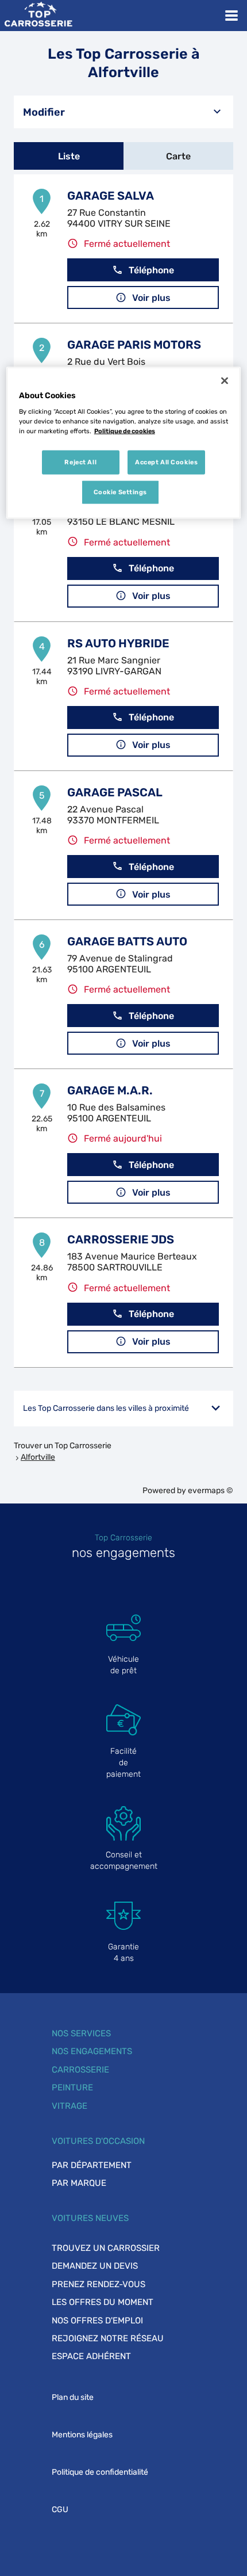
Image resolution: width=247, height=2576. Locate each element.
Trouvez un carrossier (106, 2248)
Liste (69, 156)
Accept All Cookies (166, 462)
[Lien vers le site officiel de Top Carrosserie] (38, 16)
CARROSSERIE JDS (121, 1239)
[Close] (225, 380)
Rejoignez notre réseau (108, 2338)
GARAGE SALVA (111, 196)
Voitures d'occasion (98, 2141)
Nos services (81, 2033)
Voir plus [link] (151, 298)
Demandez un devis (95, 2266)
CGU (60, 2510)
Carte (178, 156)
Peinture (72, 2087)
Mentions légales (82, 2435)
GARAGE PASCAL (115, 792)
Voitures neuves (90, 2218)
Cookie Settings (121, 492)
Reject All (80, 462)
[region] (124, 443)
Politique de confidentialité (100, 2472)
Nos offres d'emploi (97, 2321)
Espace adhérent (91, 2356)
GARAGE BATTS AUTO (127, 941)
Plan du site (73, 2397)
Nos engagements (92, 2051)
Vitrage (70, 2106)
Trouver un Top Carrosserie (63, 1446)
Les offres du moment (103, 2302)
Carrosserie (80, 2070)
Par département (92, 2165)
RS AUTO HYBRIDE (118, 643)
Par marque (79, 2183)
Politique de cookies (125, 431)
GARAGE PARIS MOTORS (134, 345)
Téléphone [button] (151, 270)
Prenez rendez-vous (99, 2284)
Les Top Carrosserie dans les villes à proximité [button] (106, 1408)
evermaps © (211, 1491)
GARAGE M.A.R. (110, 1090)
